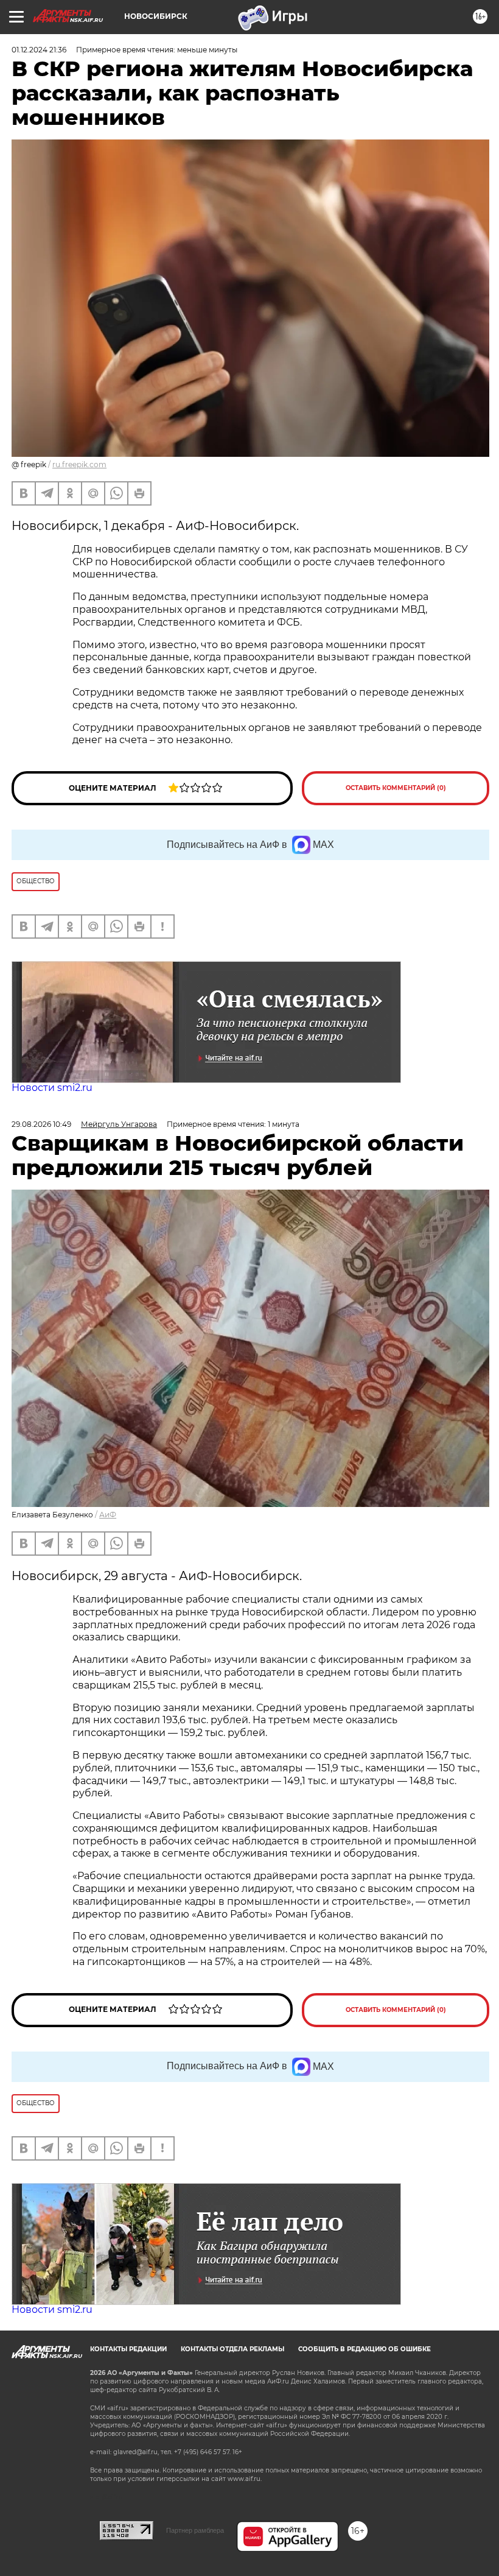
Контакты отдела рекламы (232, 2349)
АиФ (108, 1515)
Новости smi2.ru (52, 1088)
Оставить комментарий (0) (396, 788)
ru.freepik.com (79, 464)
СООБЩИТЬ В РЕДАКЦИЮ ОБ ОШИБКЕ (365, 2349)
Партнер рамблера (195, 2530)
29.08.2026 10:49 (41, 1124)
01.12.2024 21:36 (39, 50)
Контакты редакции (128, 2349)
